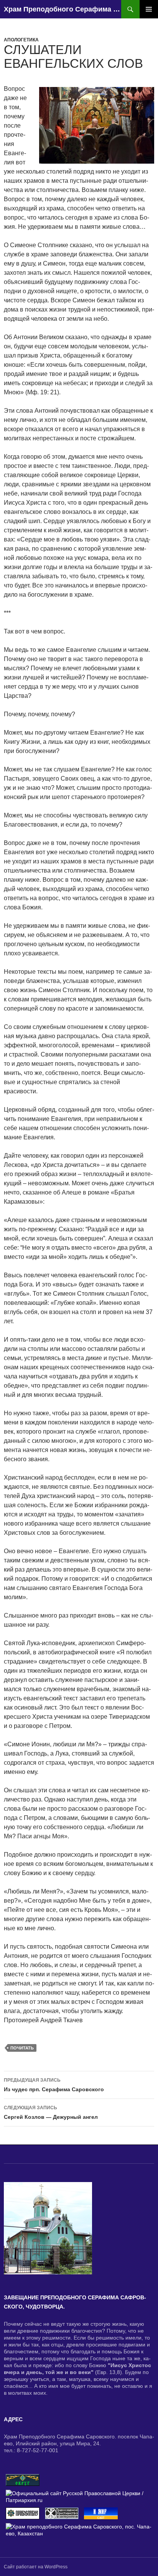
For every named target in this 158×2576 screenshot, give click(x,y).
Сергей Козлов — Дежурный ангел (51, 2112)
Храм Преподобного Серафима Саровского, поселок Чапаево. (63, 9)
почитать (22, 2048)
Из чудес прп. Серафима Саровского (54, 2085)
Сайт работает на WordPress (36, 2567)
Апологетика (21, 40)
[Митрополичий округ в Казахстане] (23, 2479)
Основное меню (149, 9)
